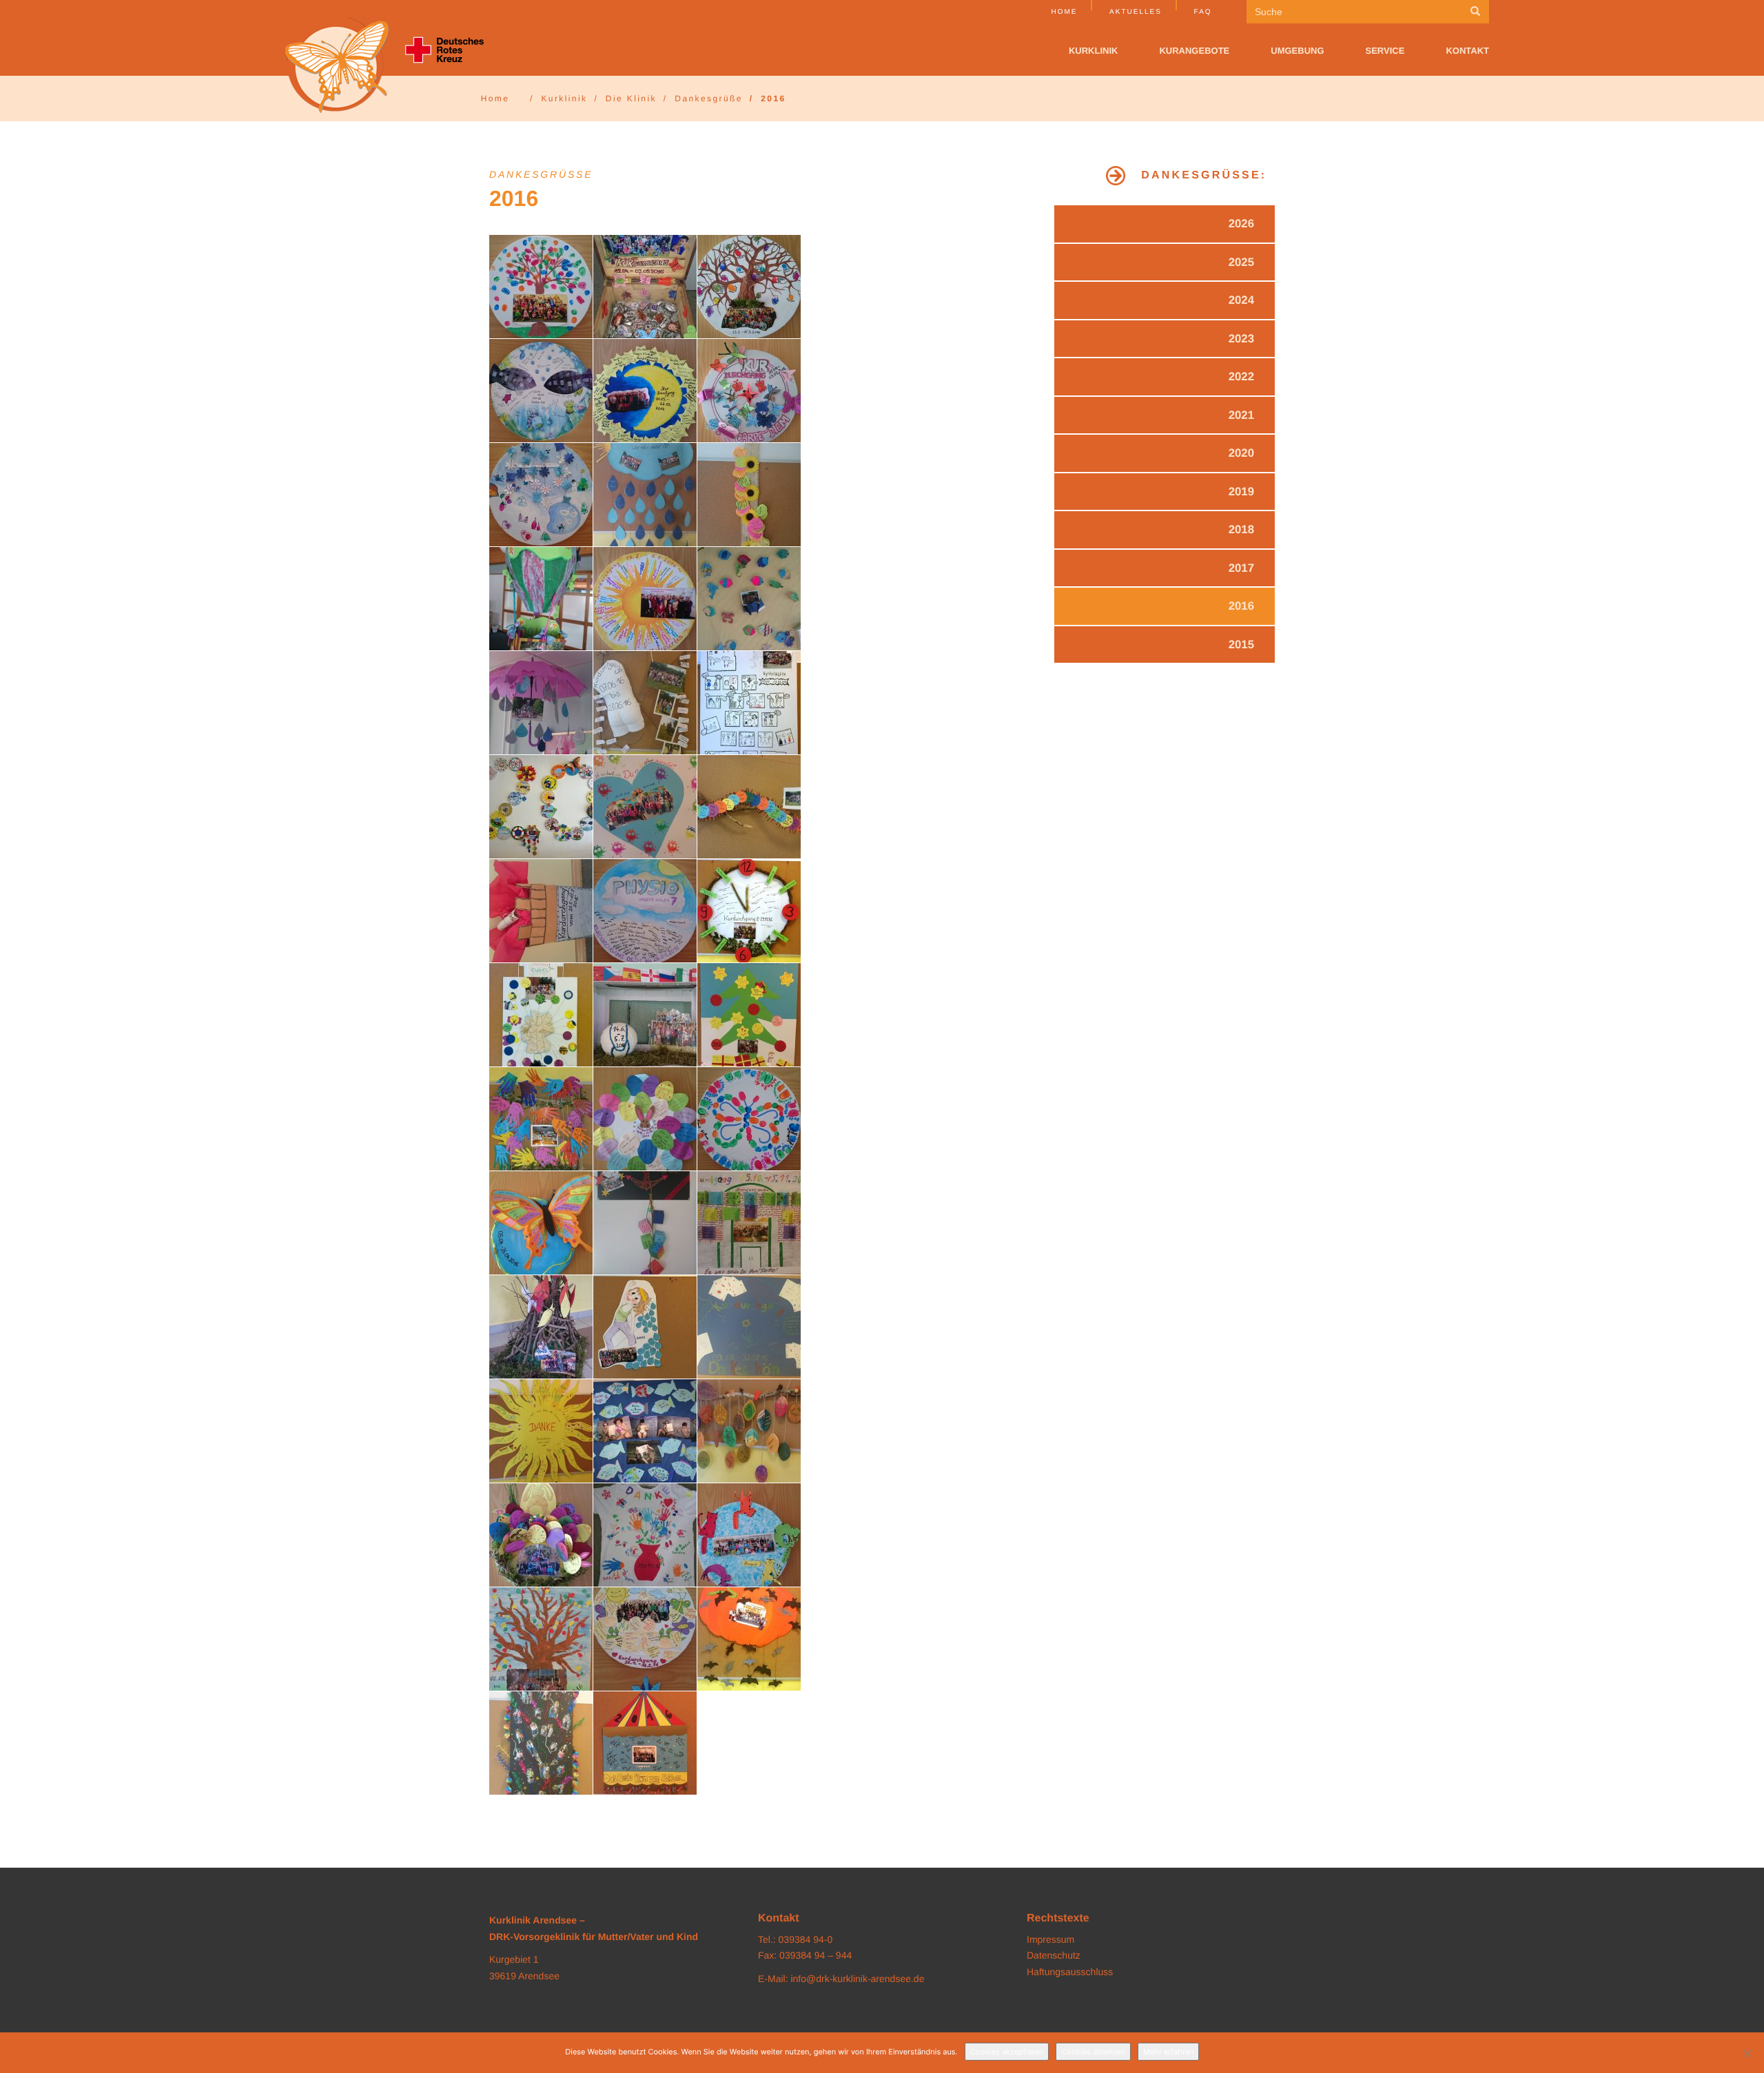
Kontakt (1467, 51)
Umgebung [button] (1297, 51)
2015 (1241, 644)
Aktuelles (1136, 12)
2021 (1241, 415)
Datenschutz (1054, 1955)
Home (1064, 12)
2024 (1241, 300)
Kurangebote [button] (1194, 51)
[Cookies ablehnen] (1747, 2053)
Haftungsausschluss (1070, 1972)
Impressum (1050, 1939)
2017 (1241, 568)
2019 (1241, 492)
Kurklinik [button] (1094, 51)
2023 (1241, 339)
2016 (1241, 606)
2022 (1241, 377)
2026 (1241, 224)
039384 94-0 (806, 1939)
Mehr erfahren (1168, 2052)
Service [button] (1385, 51)
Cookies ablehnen (1093, 2052)
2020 (1241, 453)
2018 (1241, 529)
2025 (1241, 262)
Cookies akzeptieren (1007, 2052)
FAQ (1203, 12)
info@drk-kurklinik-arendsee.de (857, 1979)
